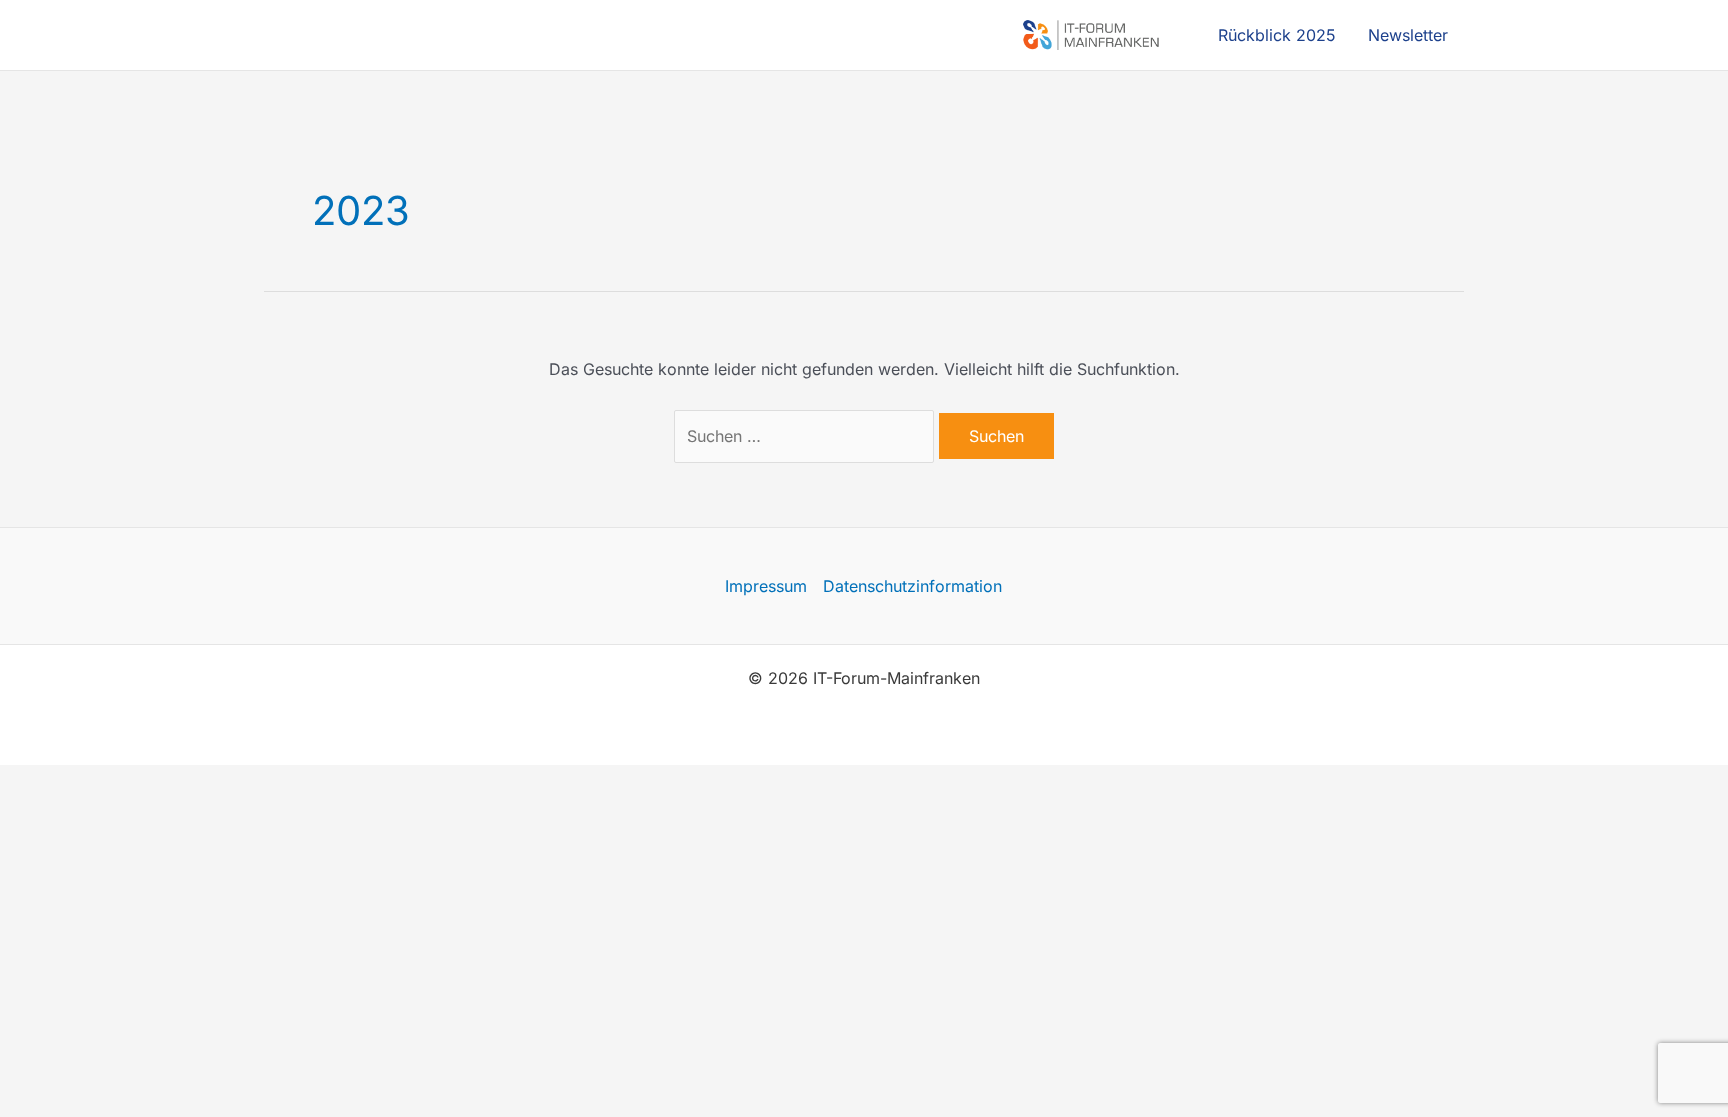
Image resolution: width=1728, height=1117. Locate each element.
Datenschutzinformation (912, 586)
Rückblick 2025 (1277, 35)
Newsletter (1408, 35)
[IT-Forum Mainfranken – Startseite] (1095, 35)
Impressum (766, 586)
